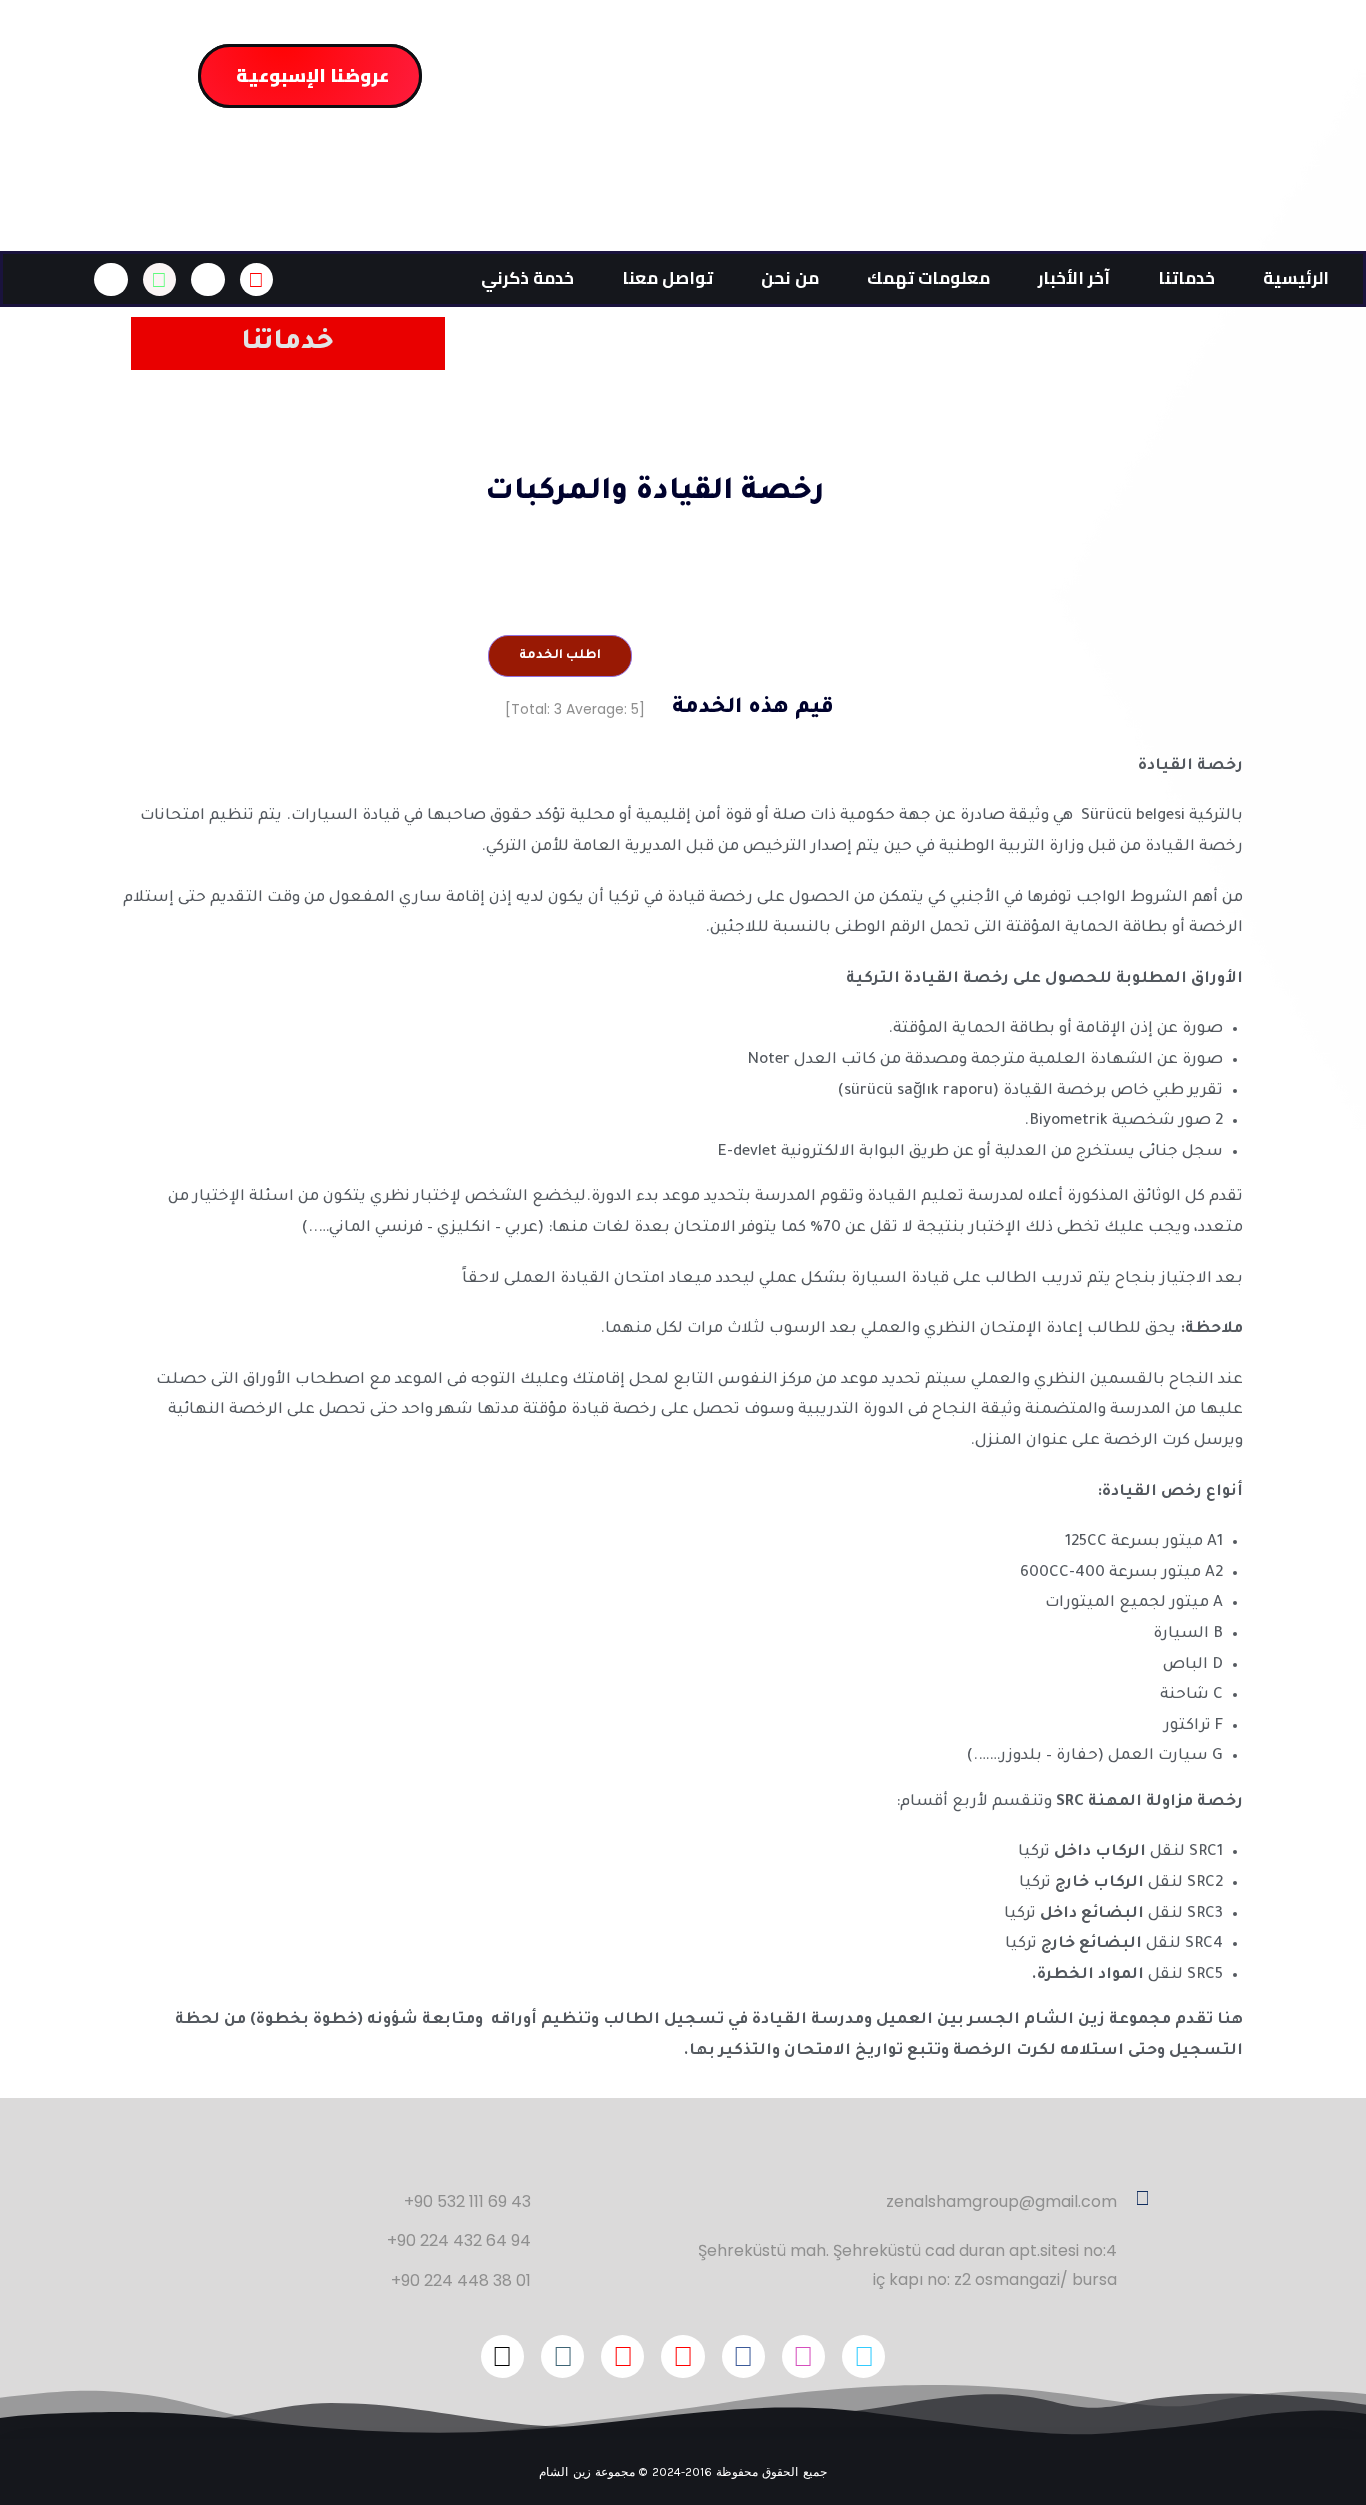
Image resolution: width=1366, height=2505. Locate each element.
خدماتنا (1186, 278)
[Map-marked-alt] (208, 280)
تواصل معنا (667, 278)
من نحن (790, 278)
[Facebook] (743, 2356)
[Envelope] (257, 280)
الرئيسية (1296, 278)
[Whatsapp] (160, 280)
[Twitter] (863, 2356)
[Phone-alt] (111, 280)
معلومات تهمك (928, 278)
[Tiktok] (502, 2356)
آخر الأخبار (1074, 278)
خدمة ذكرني (527, 278)
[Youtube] (622, 2356)
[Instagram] (803, 2356)
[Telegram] (562, 2356)
